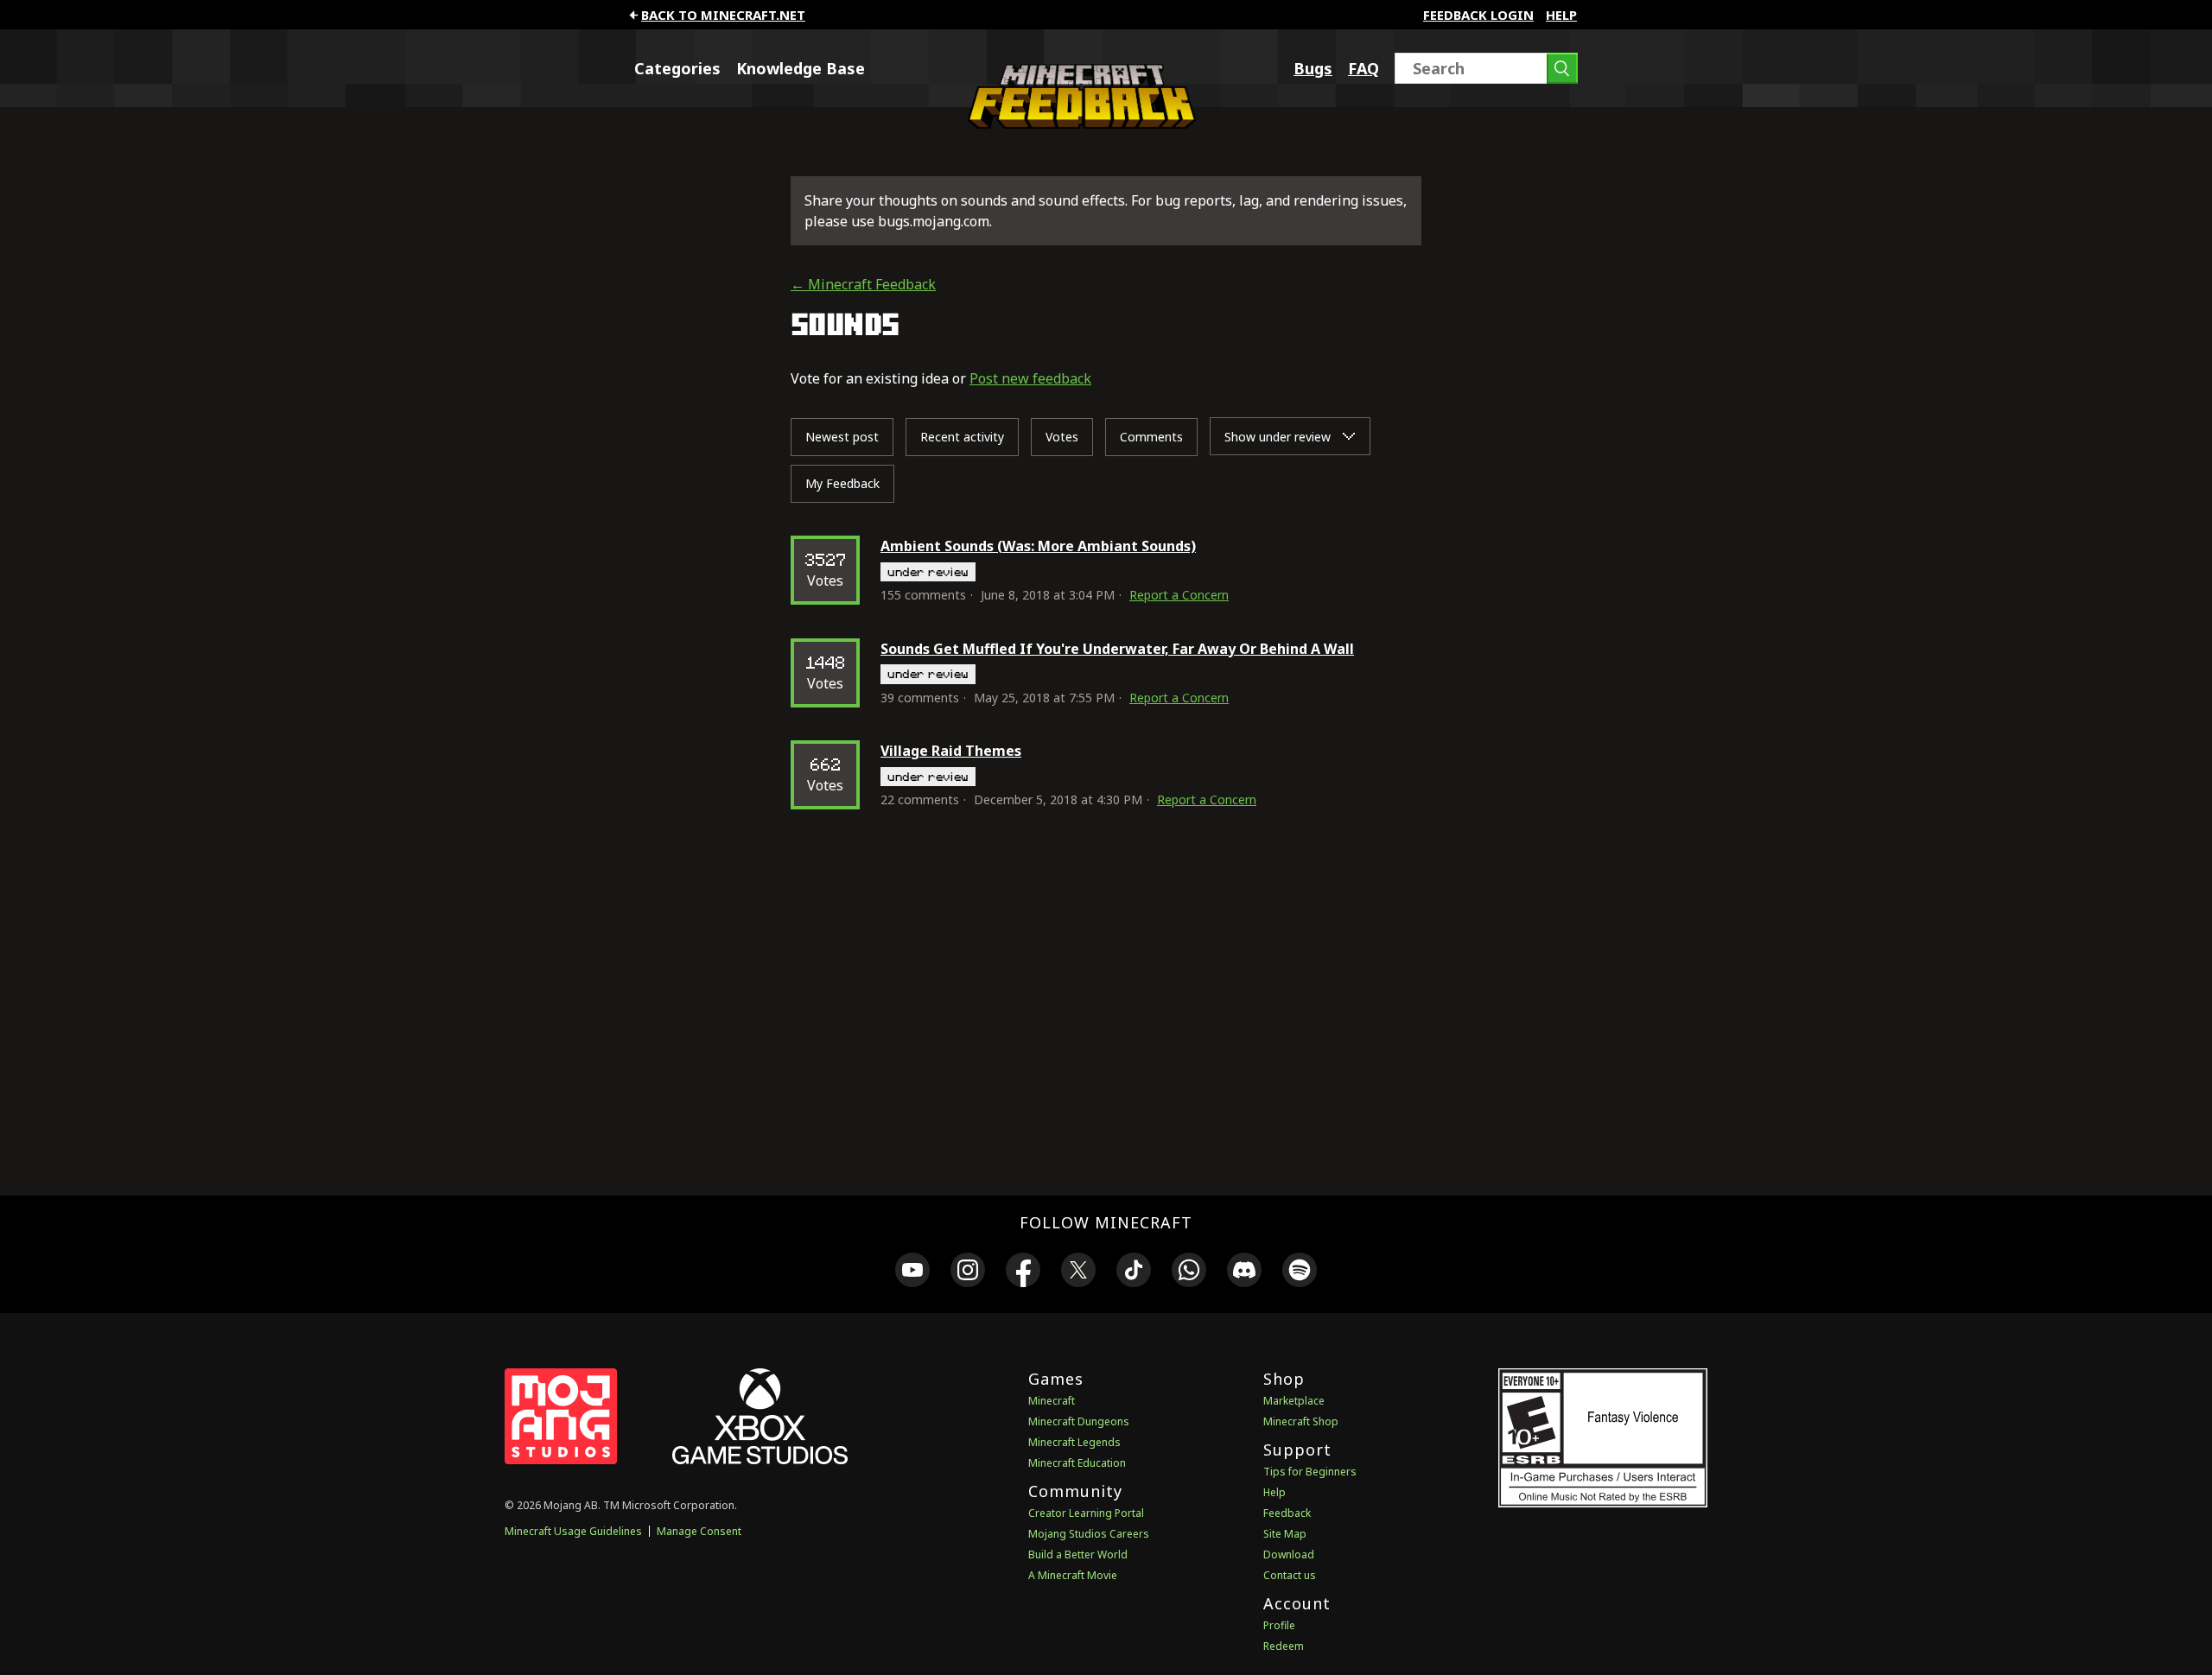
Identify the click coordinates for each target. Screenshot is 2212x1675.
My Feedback (842, 483)
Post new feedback (1030, 378)
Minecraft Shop (1301, 1421)
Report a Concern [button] (1179, 595)
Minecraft (1052, 1401)
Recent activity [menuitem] (962, 437)
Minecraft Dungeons (1079, 1421)
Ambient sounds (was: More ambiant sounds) (1038, 546)
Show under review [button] (1279, 437)
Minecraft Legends (1074, 1442)
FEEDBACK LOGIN (1478, 15)
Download (1289, 1554)
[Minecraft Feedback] (1077, 124)
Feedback (1287, 1513)
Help (1561, 15)
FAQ (1363, 68)
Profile (1279, 1625)
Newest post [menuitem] (842, 437)
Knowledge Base (801, 68)
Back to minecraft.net (723, 15)
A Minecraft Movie (1073, 1575)
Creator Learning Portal (1086, 1513)
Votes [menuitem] (1062, 437)
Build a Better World (1078, 1554)
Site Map (1285, 1534)
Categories (677, 68)
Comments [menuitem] (1151, 437)
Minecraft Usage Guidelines (573, 1531)
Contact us (1290, 1575)
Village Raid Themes (951, 751)
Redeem (1284, 1646)
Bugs (1313, 68)
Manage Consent (699, 1531)
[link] (912, 1272)
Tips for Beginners (1310, 1472)
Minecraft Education (1077, 1463)
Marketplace (1294, 1401)
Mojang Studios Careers (1089, 1534)
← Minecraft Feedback (863, 284)
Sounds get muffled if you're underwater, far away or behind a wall (1117, 649)
